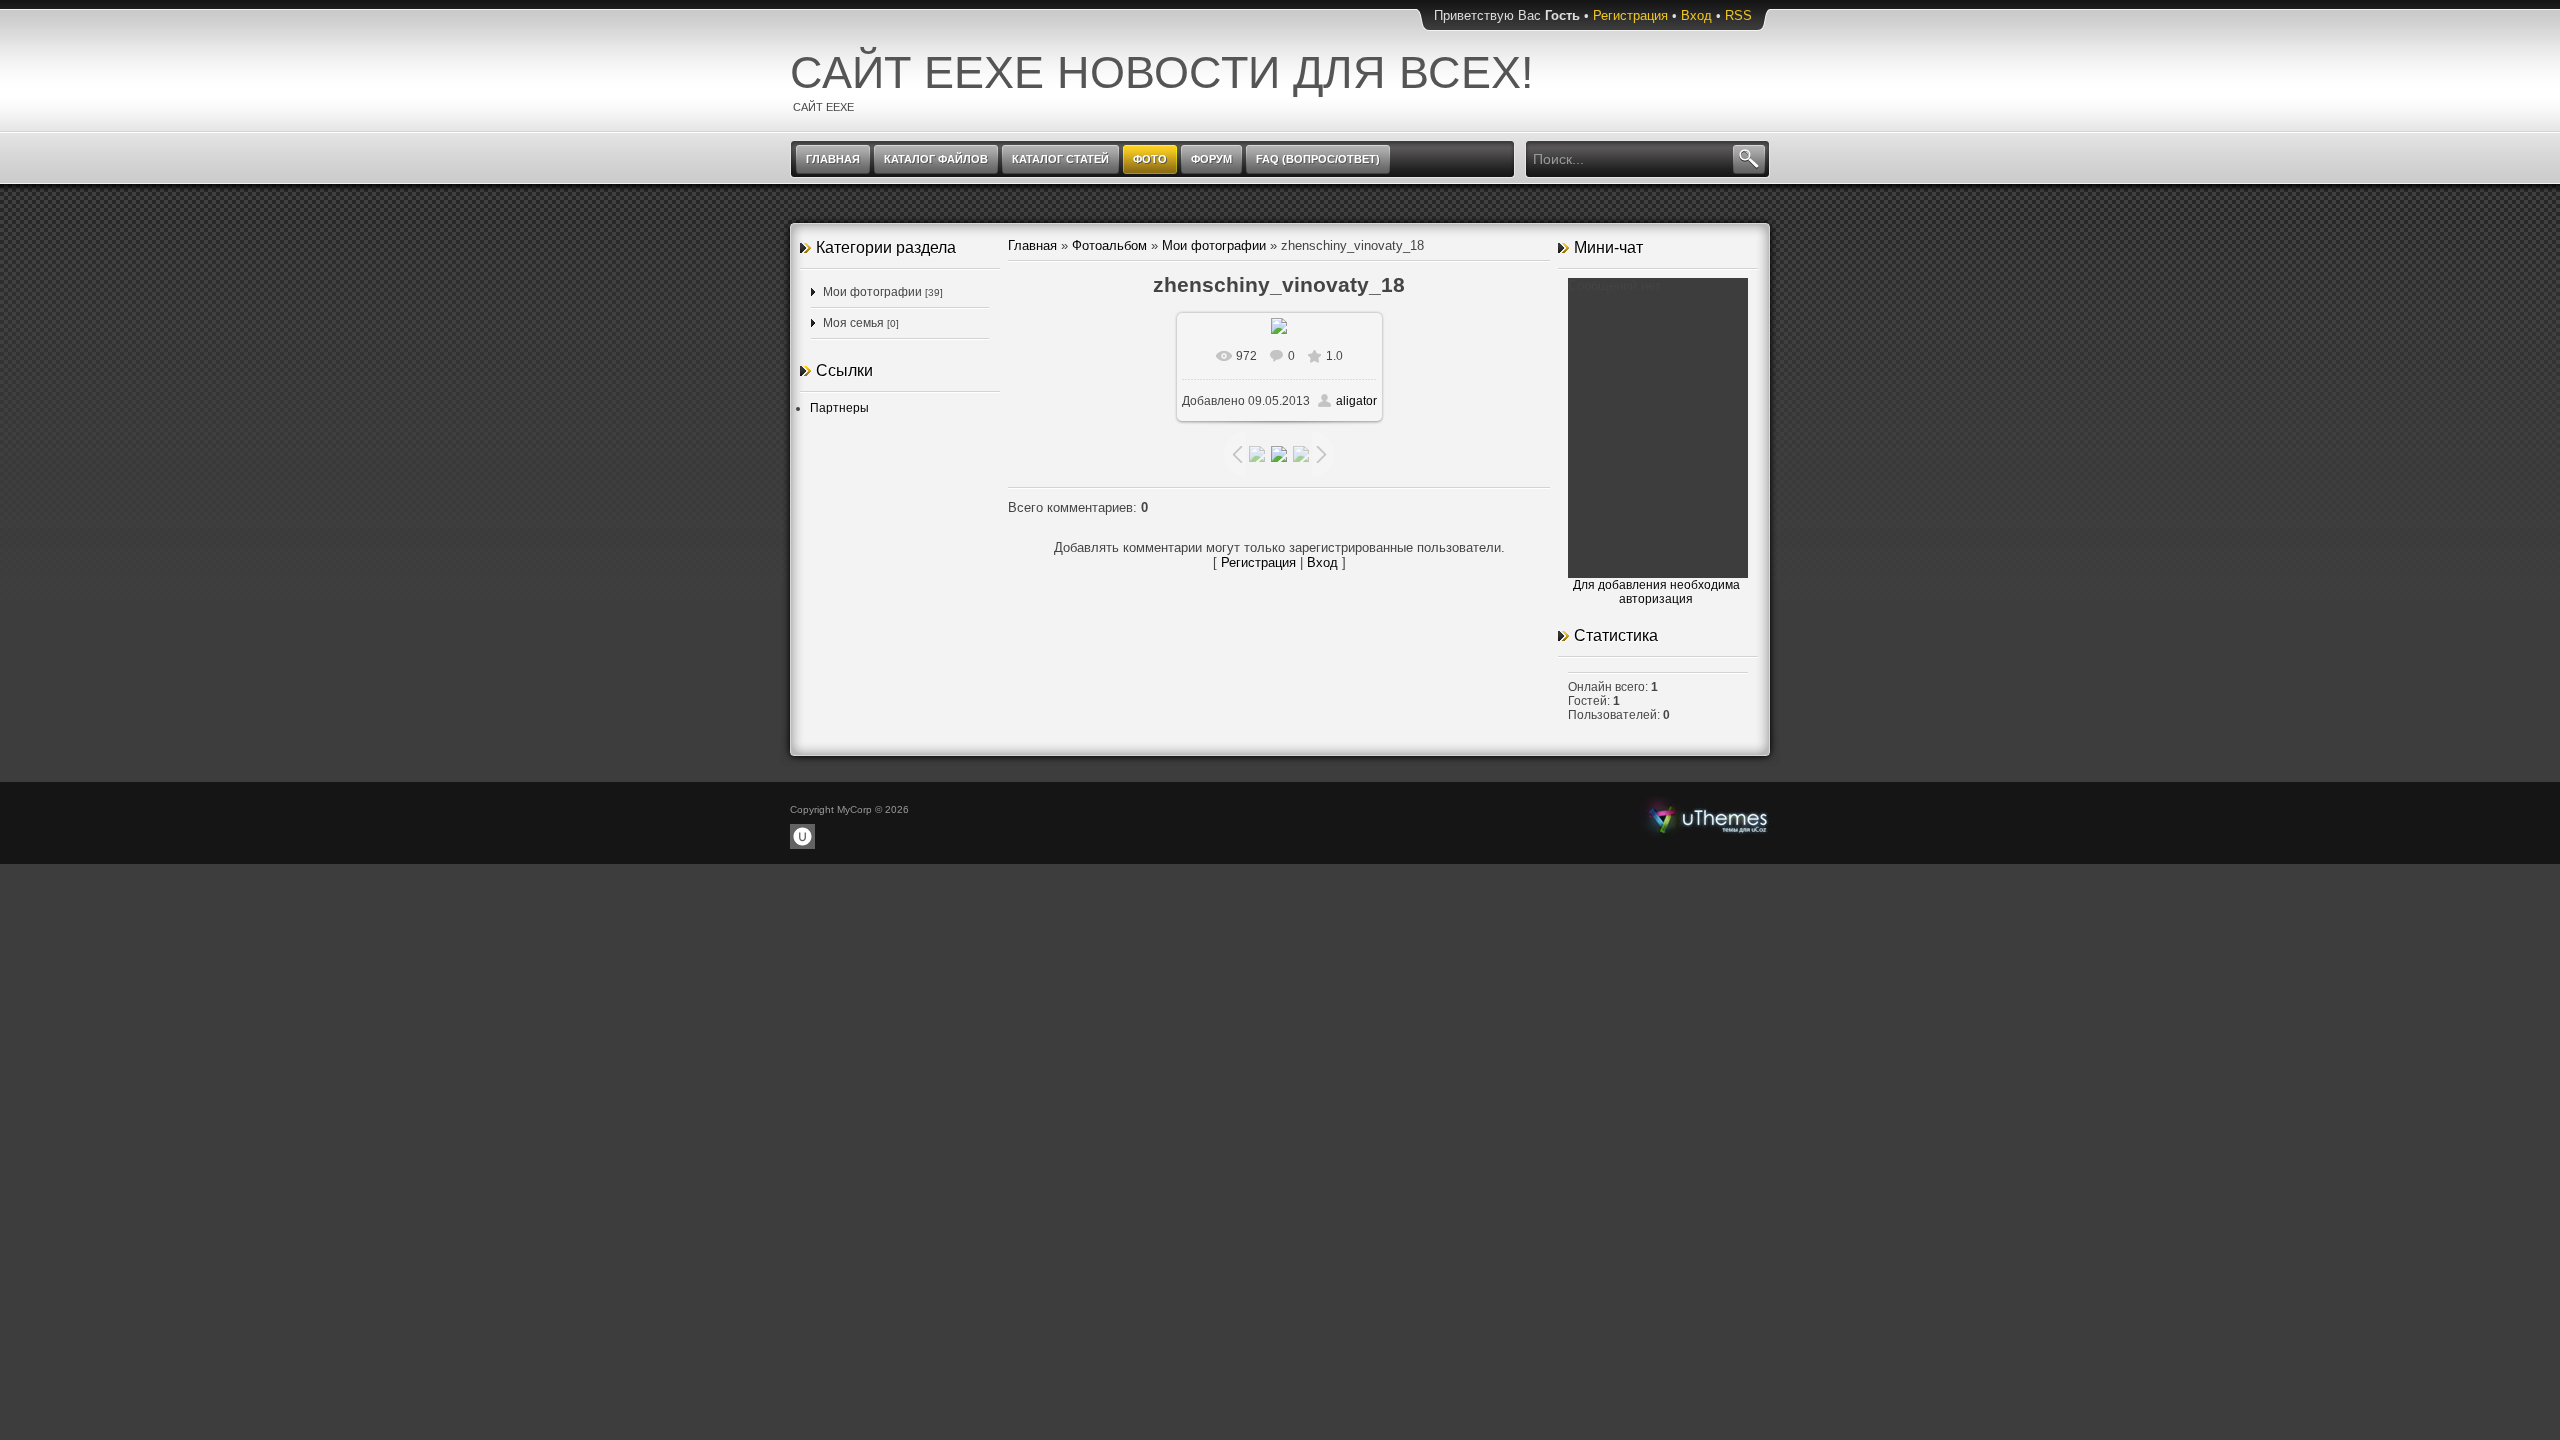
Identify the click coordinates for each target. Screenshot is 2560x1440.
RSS (1738, 15)
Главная (1032, 245)
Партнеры (839, 408)
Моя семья (853, 323)
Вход (1696, 15)
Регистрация (1630, 15)
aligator (1356, 401)
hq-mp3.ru (1708, 818)
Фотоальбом (1109, 245)
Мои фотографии (872, 292)
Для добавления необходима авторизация (1656, 592)
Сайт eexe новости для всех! (1162, 72)
